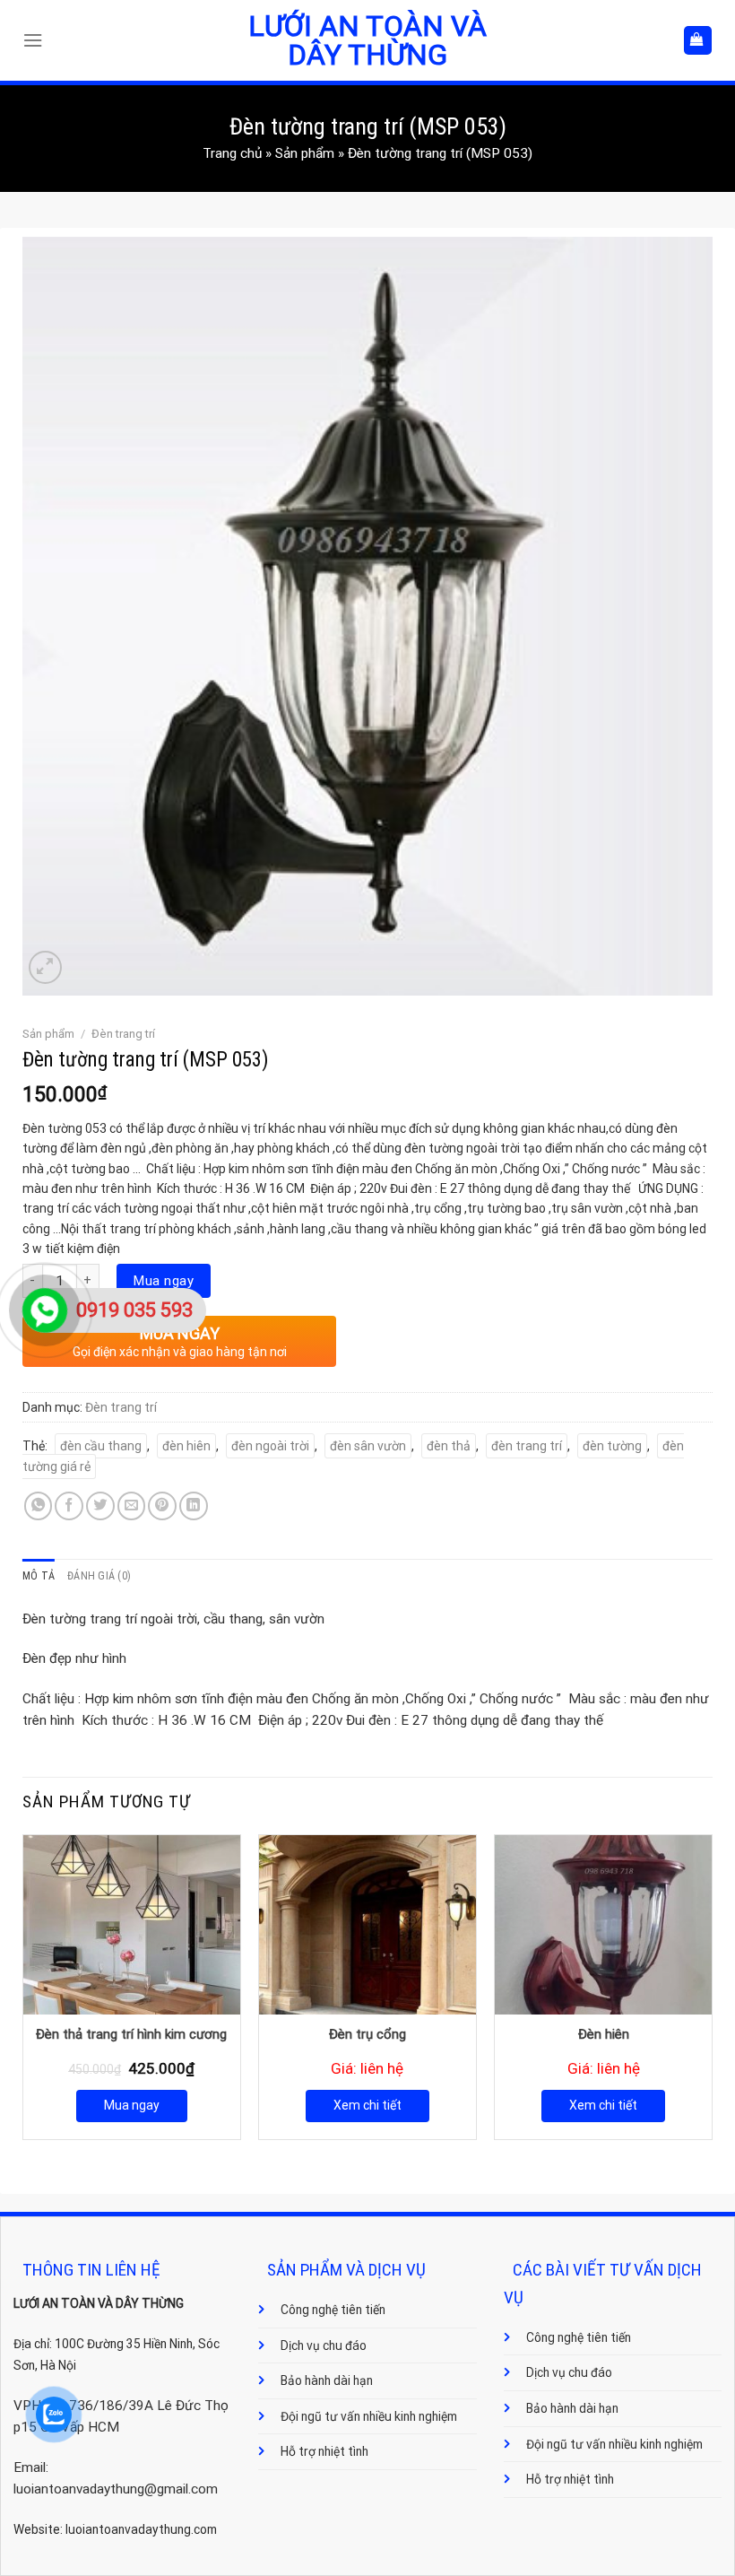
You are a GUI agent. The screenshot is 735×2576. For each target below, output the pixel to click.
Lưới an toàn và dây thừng (367, 40)
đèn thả (449, 1446)
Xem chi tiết (367, 2105)
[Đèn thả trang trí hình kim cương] (132, 1925)
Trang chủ (232, 153)
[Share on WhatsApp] (39, 1506)
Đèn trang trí (123, 1034)
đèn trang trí (527, 1446)
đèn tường (612, 1446)
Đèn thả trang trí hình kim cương (131, 2034)
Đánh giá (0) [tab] (99, 1576)
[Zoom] (45, 967)
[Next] (712, 1985)
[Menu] (37, 40)
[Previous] (23, 1985)
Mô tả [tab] (39, 1576)
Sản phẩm (305, 153)
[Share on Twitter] (100, 1506)
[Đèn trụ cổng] (367, 1925)
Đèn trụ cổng (367, 2034)
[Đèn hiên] (603, 1925)
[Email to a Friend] (132, 1506)
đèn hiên (186, 1446)
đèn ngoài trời (270, 1446)
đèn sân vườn (368, 1446)
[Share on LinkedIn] (194, 1506)
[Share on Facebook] (69, 1506)
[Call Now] (45, 1310)
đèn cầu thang (101, 1446)
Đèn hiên (604, 2034)
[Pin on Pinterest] (162, 1506)
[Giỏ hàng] (698, 40)
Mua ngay (164, 1281)
